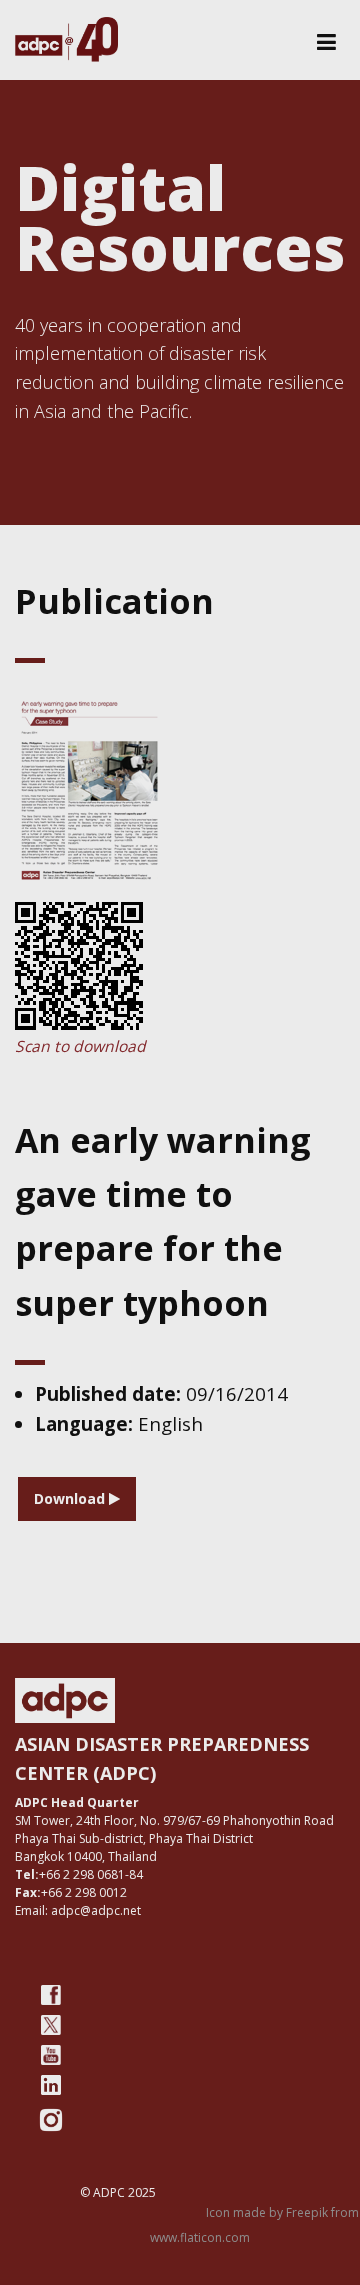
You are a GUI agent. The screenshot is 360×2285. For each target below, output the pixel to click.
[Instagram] (51, 2120)
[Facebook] (51, 1995)
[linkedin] (51, 2085)
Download (71, 1498)
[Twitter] (51, 2025)
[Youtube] (51, 2055)
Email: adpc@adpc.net (78, 1910)
